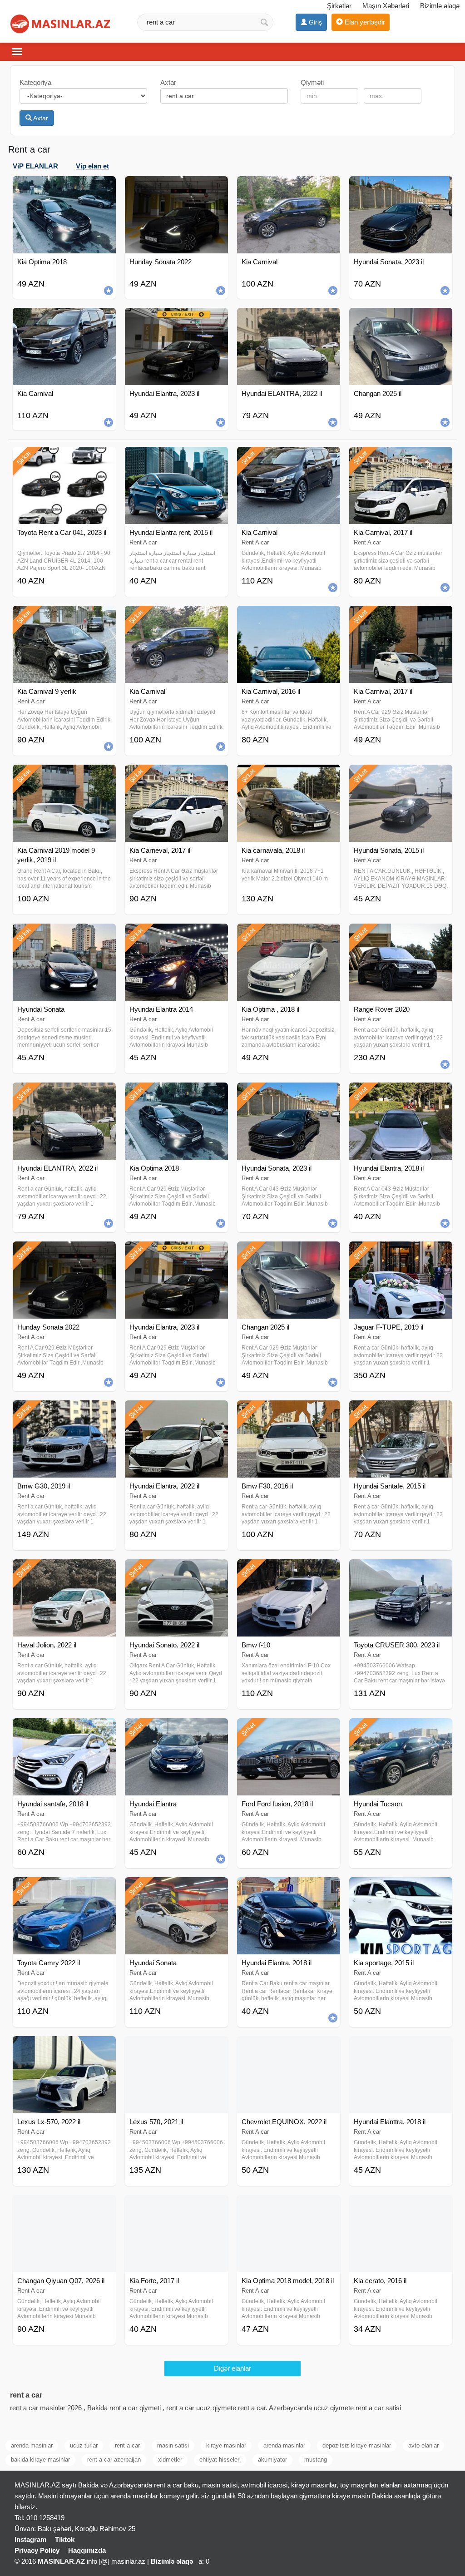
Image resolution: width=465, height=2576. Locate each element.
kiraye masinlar (226, 2445)
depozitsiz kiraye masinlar (357, 2445)
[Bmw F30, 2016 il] (289, 1412)
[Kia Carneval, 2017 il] (176, 776)
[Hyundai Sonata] (64, 935)
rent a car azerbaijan (114, 2460)
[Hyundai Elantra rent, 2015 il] (176, 458)
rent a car (127, 2445)
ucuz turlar (84, 2445)
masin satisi (173, 2445)
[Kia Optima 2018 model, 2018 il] (289, 2206)
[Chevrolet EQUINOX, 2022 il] (289, 2047)
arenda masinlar (32, 2445)
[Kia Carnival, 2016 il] (289, 617)
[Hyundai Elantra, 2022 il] (176, 1412)
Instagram (30, 2539)
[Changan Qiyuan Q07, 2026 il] (64, 2206)
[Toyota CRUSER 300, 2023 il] (401, 1571)
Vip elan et (92, 166)
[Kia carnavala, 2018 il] (289, 776)
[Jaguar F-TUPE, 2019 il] (401, 1253)
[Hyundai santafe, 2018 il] (64, 1730)
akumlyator (272, 2460)
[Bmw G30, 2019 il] (64, 1412)
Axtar (40, 118)
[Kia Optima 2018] (176, 1094)
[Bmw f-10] (289, 1571)
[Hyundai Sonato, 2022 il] (176, 1571)
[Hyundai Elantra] (176, 1730)
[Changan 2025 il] (289, 1253)
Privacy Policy (37, 2550)
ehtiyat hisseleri (220, 2460)
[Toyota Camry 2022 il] (64, 1889)
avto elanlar (423, 2445)
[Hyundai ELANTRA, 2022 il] (64, 1094)
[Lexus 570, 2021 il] (176, 2047)
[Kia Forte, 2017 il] (176, 2206)
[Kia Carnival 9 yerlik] (64, 617)
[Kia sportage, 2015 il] (401, 1889)
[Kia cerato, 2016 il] (401, 2206)
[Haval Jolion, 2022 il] (64, 1571)
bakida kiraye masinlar (40, 2460)
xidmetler (170, 2460)
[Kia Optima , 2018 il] (289, 935)
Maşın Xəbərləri (386, 6)
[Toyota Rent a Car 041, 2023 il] (64, 458)
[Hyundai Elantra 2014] (176, 935)
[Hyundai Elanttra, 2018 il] (401, 2047)
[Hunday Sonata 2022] (64, 1253)
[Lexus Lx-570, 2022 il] (64, 2047)
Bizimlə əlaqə (440, 6)
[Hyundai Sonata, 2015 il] (401, 776)
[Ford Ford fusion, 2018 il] (289, 1730)
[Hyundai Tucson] (401, 1730)
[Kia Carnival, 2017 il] (401, 458)
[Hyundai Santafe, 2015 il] (401, 1412)
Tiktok (65, 2539)
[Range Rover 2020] (401, 935)
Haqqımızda (87, 2550)
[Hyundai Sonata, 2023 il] (289, 1094)
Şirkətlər (339, 6)
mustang (316, 2460)
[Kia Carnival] (289, 458)
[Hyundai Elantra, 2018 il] (401, 1094)
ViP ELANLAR (35, 166)
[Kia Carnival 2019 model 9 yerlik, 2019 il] (64, 776)
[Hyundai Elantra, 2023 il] (176, 1253)
